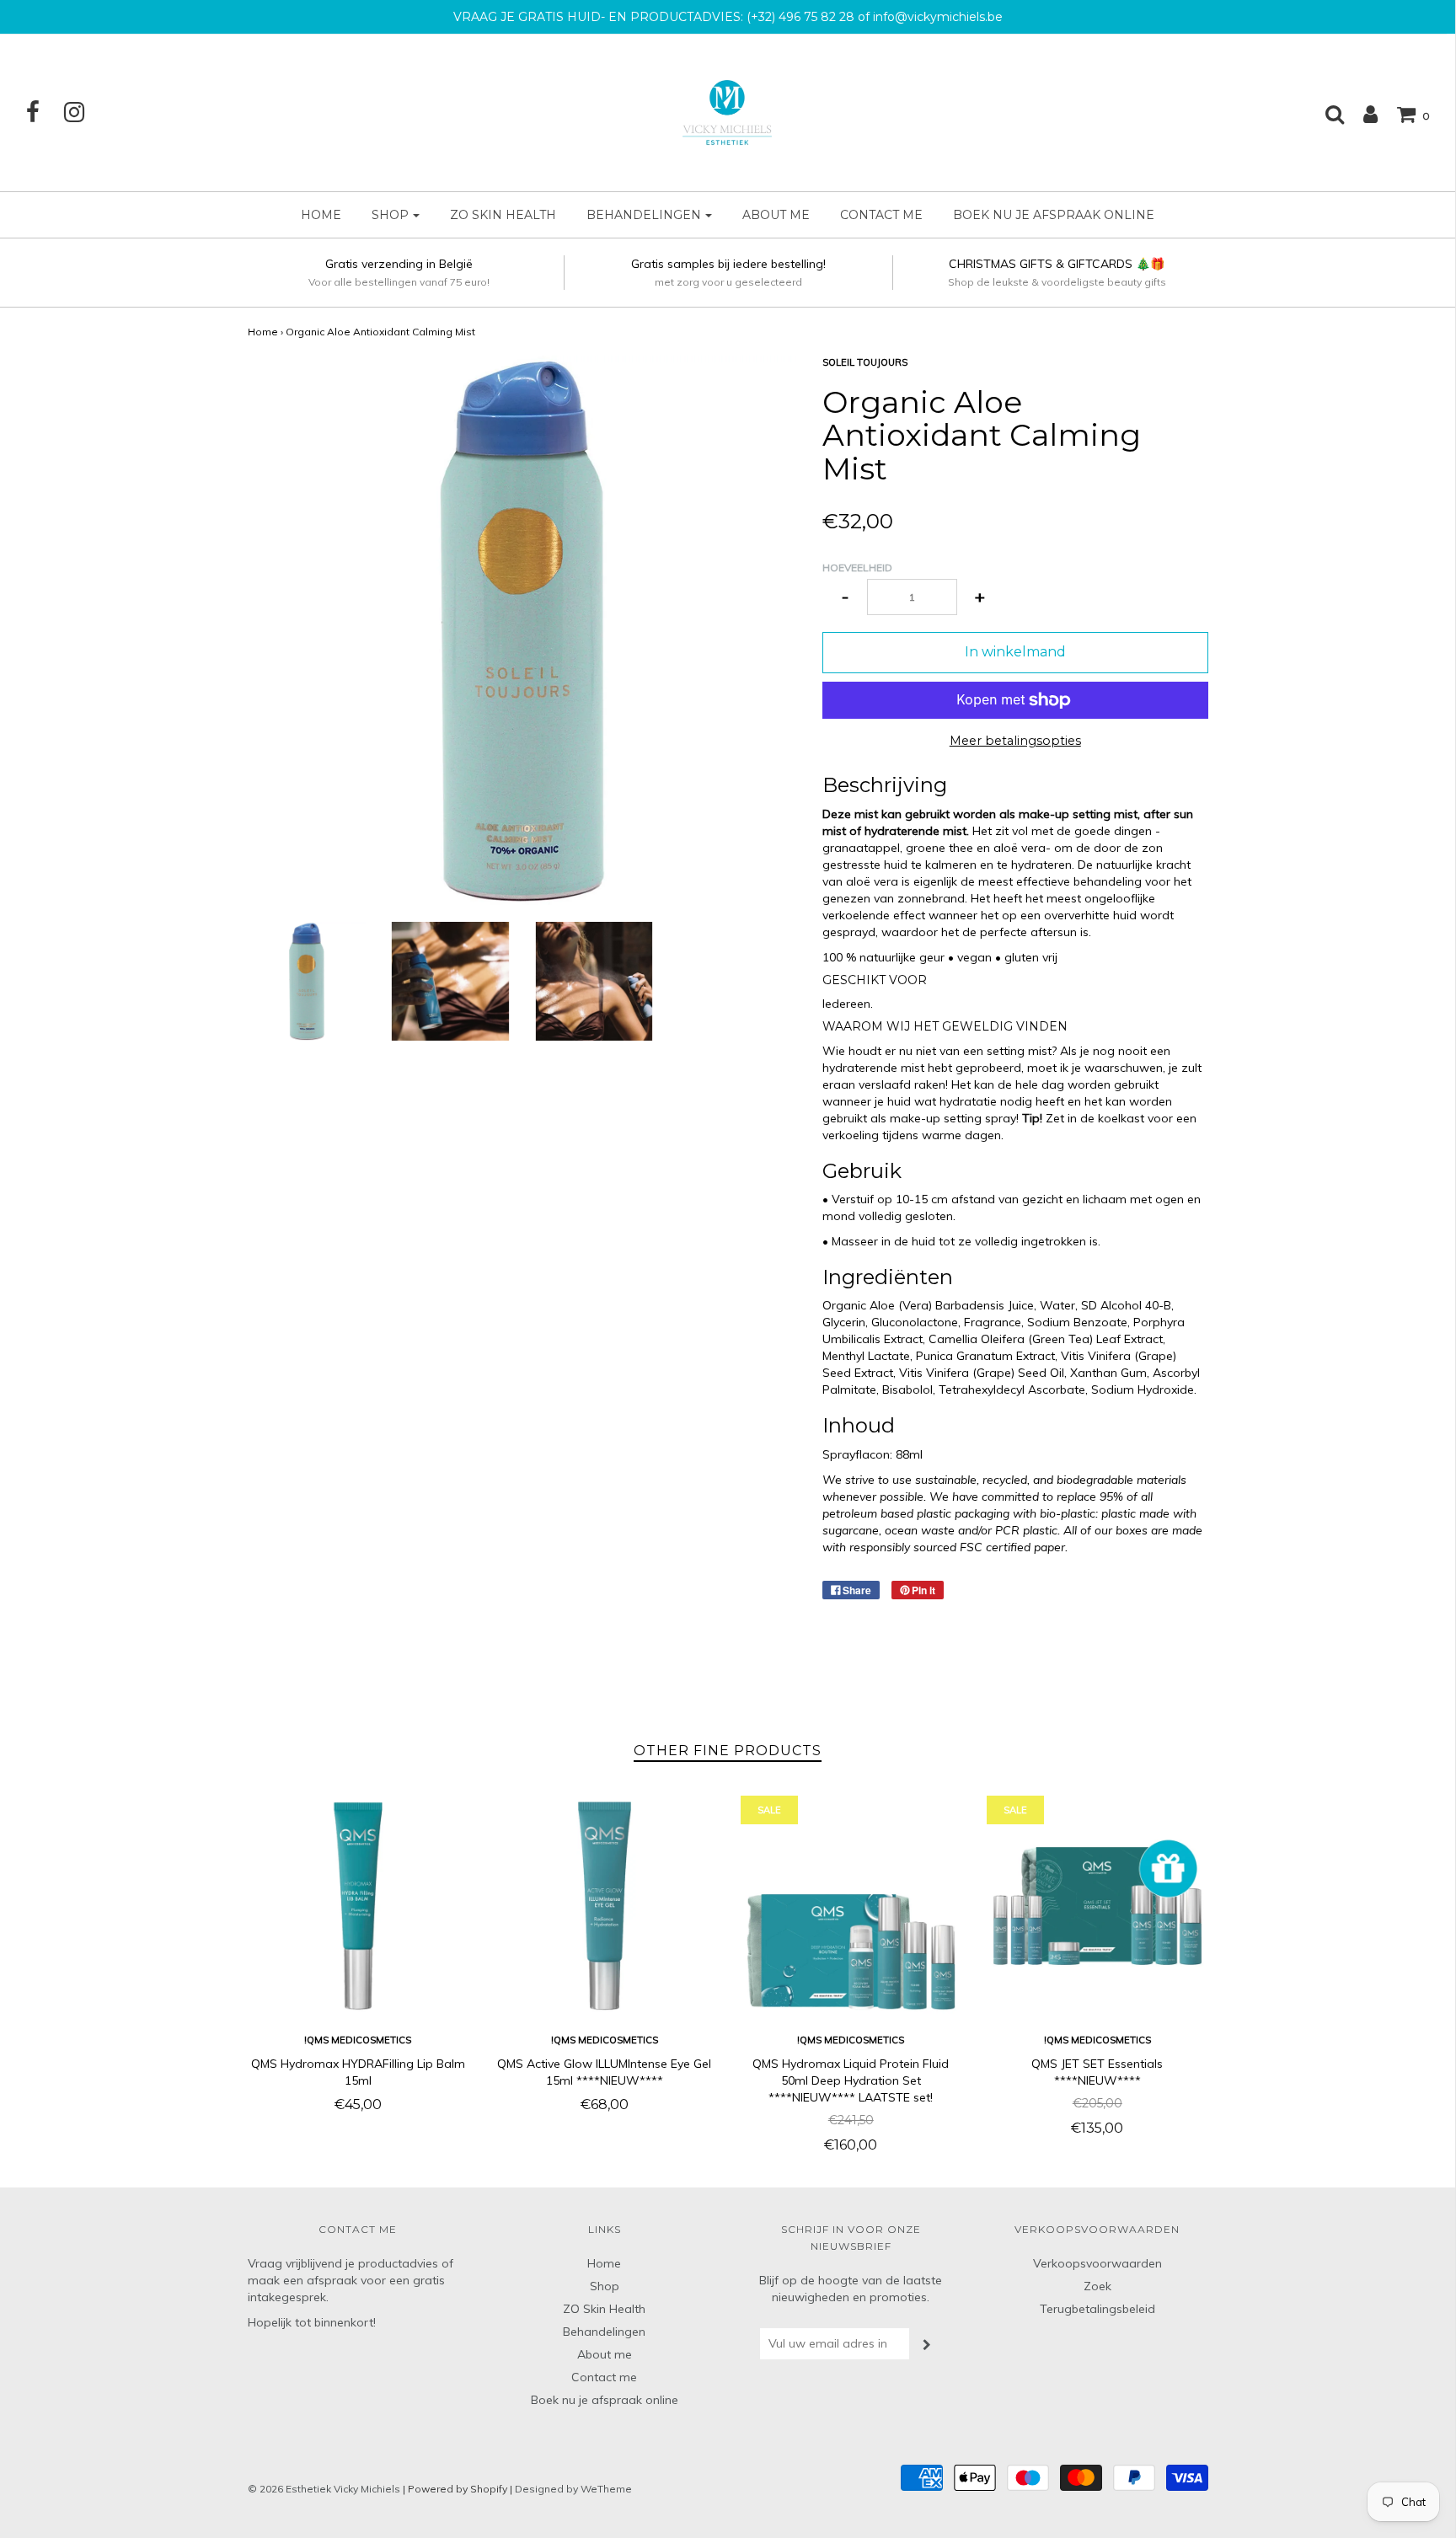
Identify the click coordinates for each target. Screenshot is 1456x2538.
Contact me (881, 215)
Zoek (1097, 2286)
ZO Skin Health (503, 215)
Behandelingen (604, 2332)
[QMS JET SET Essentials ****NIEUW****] (1097, 1906)
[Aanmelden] (1362, 114)
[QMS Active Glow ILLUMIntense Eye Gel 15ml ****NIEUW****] (605, 1906)
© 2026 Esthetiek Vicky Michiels (324, 2489)
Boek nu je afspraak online (1054, 215)
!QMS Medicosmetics (358, 2040)
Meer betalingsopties (1015, 741)
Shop (605, 2286)
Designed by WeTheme (573, 2489)
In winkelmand (1015, 652)
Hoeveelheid (857, 568)
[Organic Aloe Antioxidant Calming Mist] (307, 981)
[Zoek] (1326, 114)
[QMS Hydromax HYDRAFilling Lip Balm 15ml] (359, 1906)
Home (321, 215)
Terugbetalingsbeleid (1097, 2309)
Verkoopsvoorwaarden (1097, 2263)
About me (776, 215)
